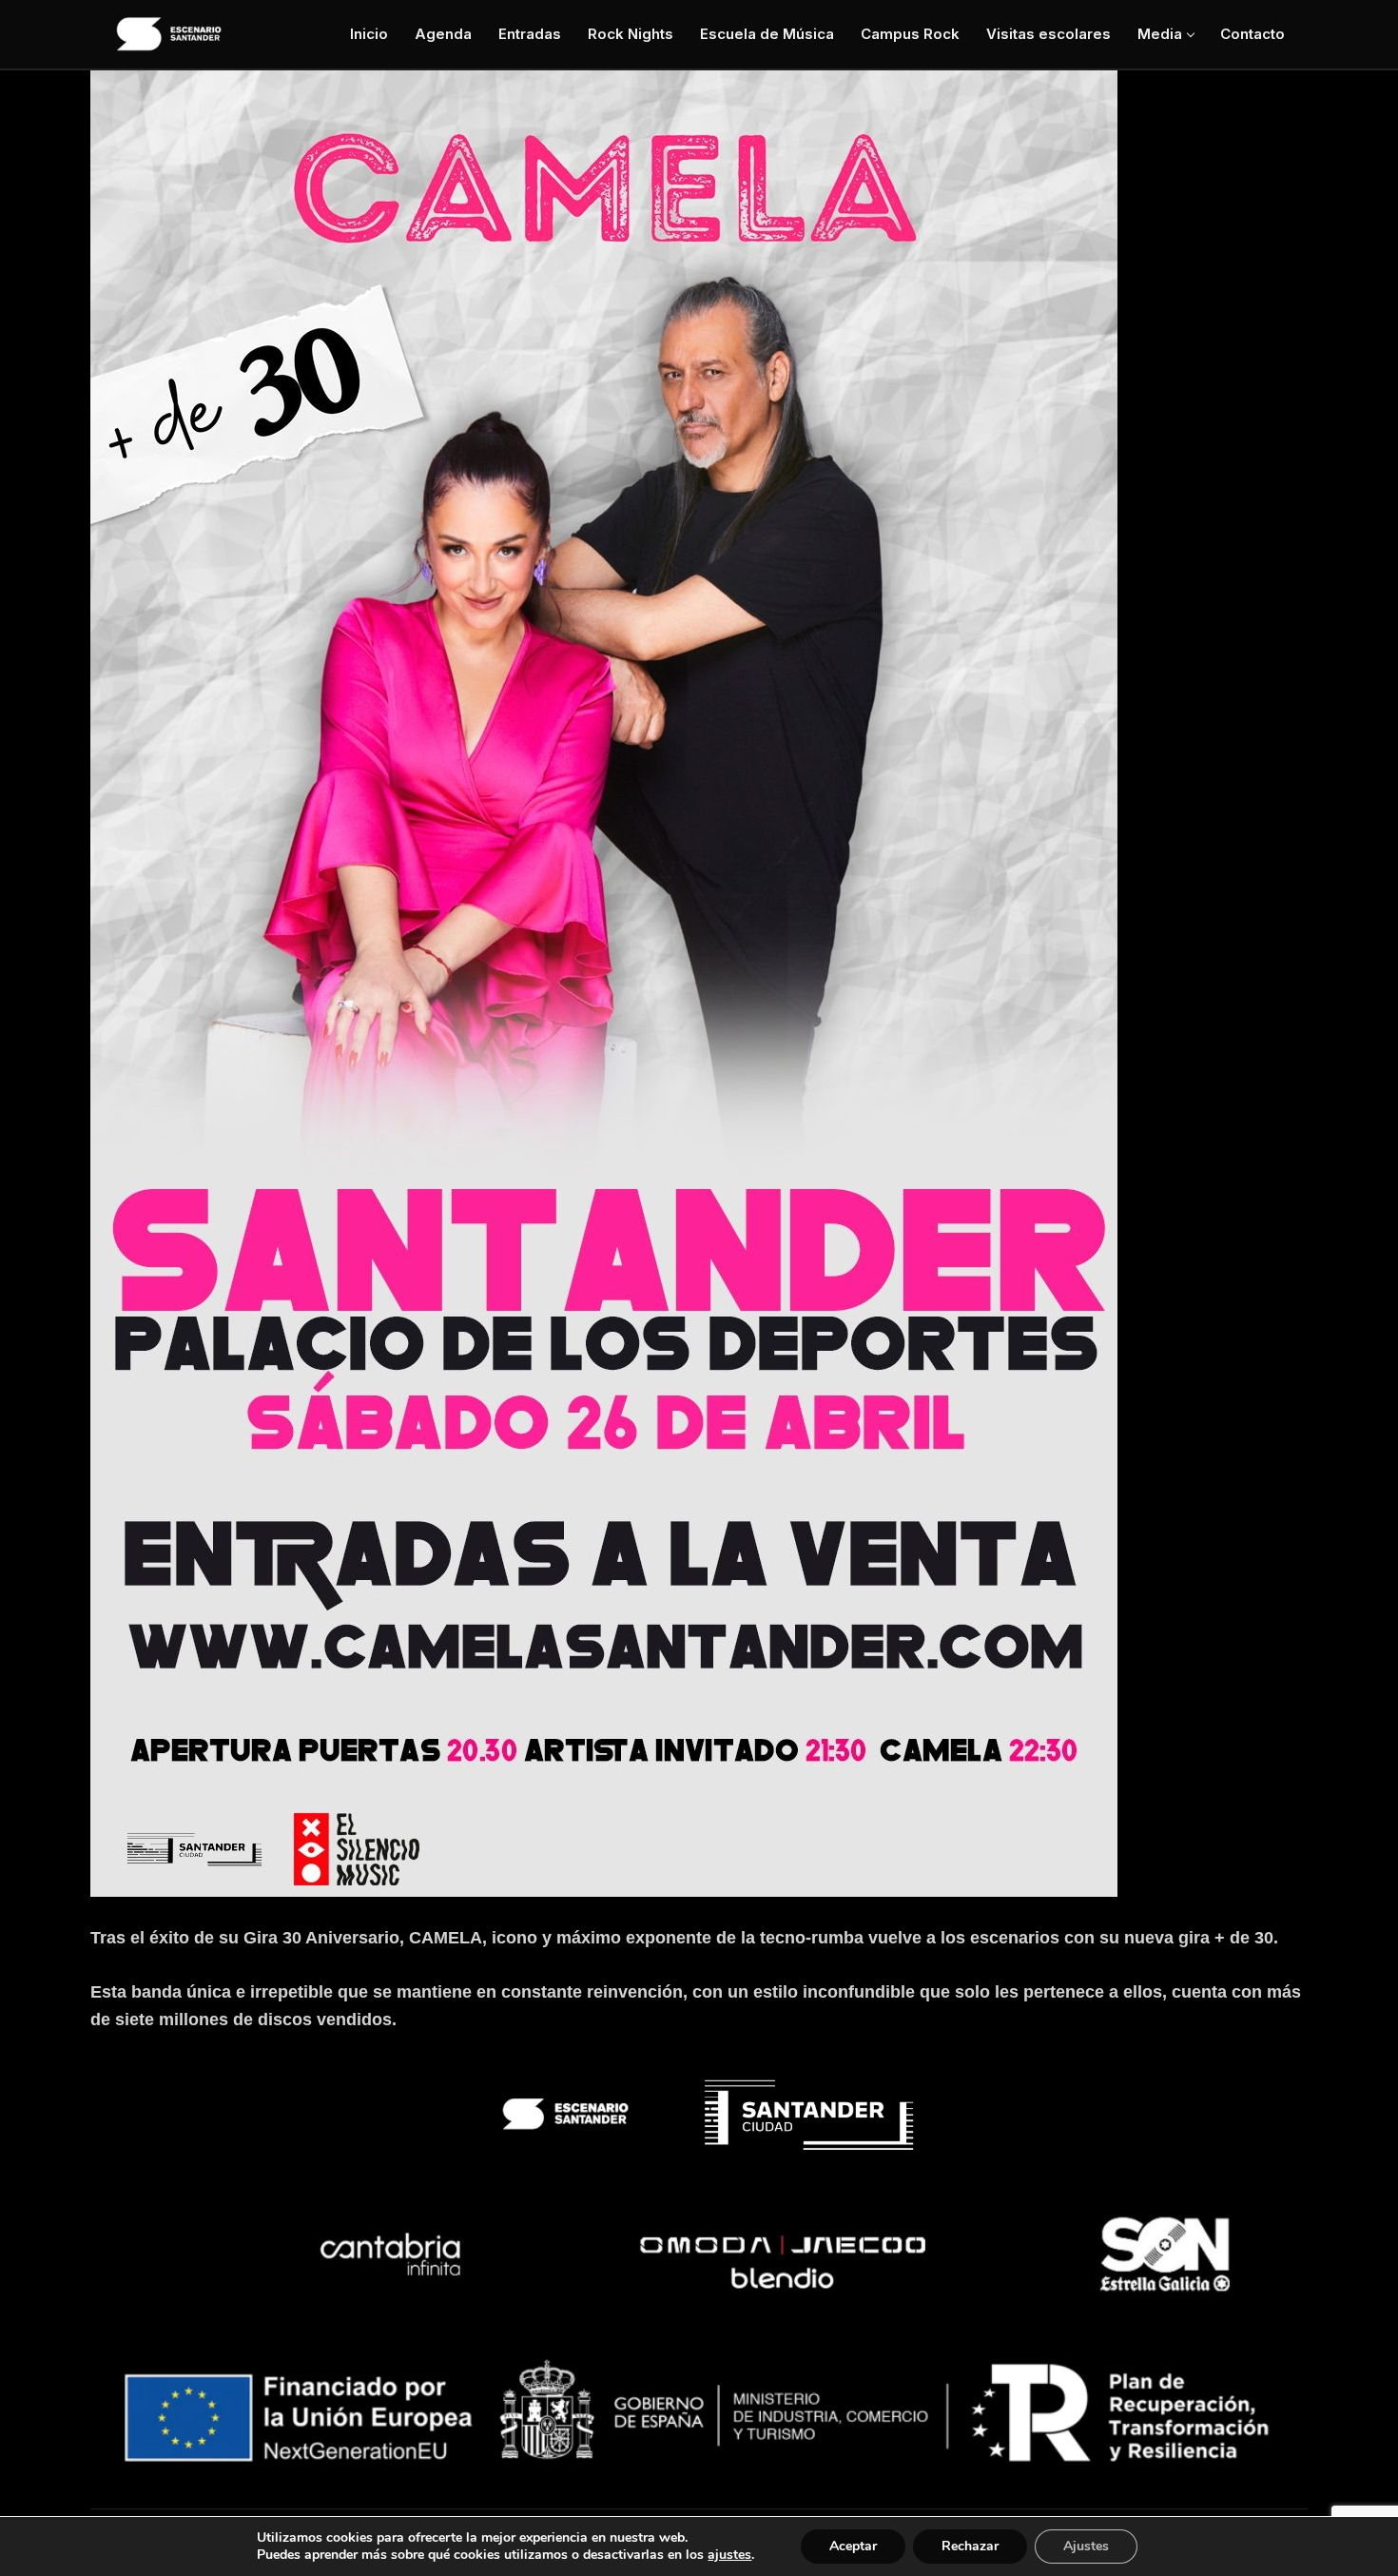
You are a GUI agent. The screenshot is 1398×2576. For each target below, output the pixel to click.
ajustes (729, 2555)
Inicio (369, 34)
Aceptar (853, 2546)
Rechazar (970, 2546)
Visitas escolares (1048, 34)
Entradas (530, 34)
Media (1160, 34)
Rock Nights (631, 34)
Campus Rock (910, 34)
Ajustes (1086, 2546)
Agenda (443, 34)
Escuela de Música (767, 34)
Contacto (1252, 34)
